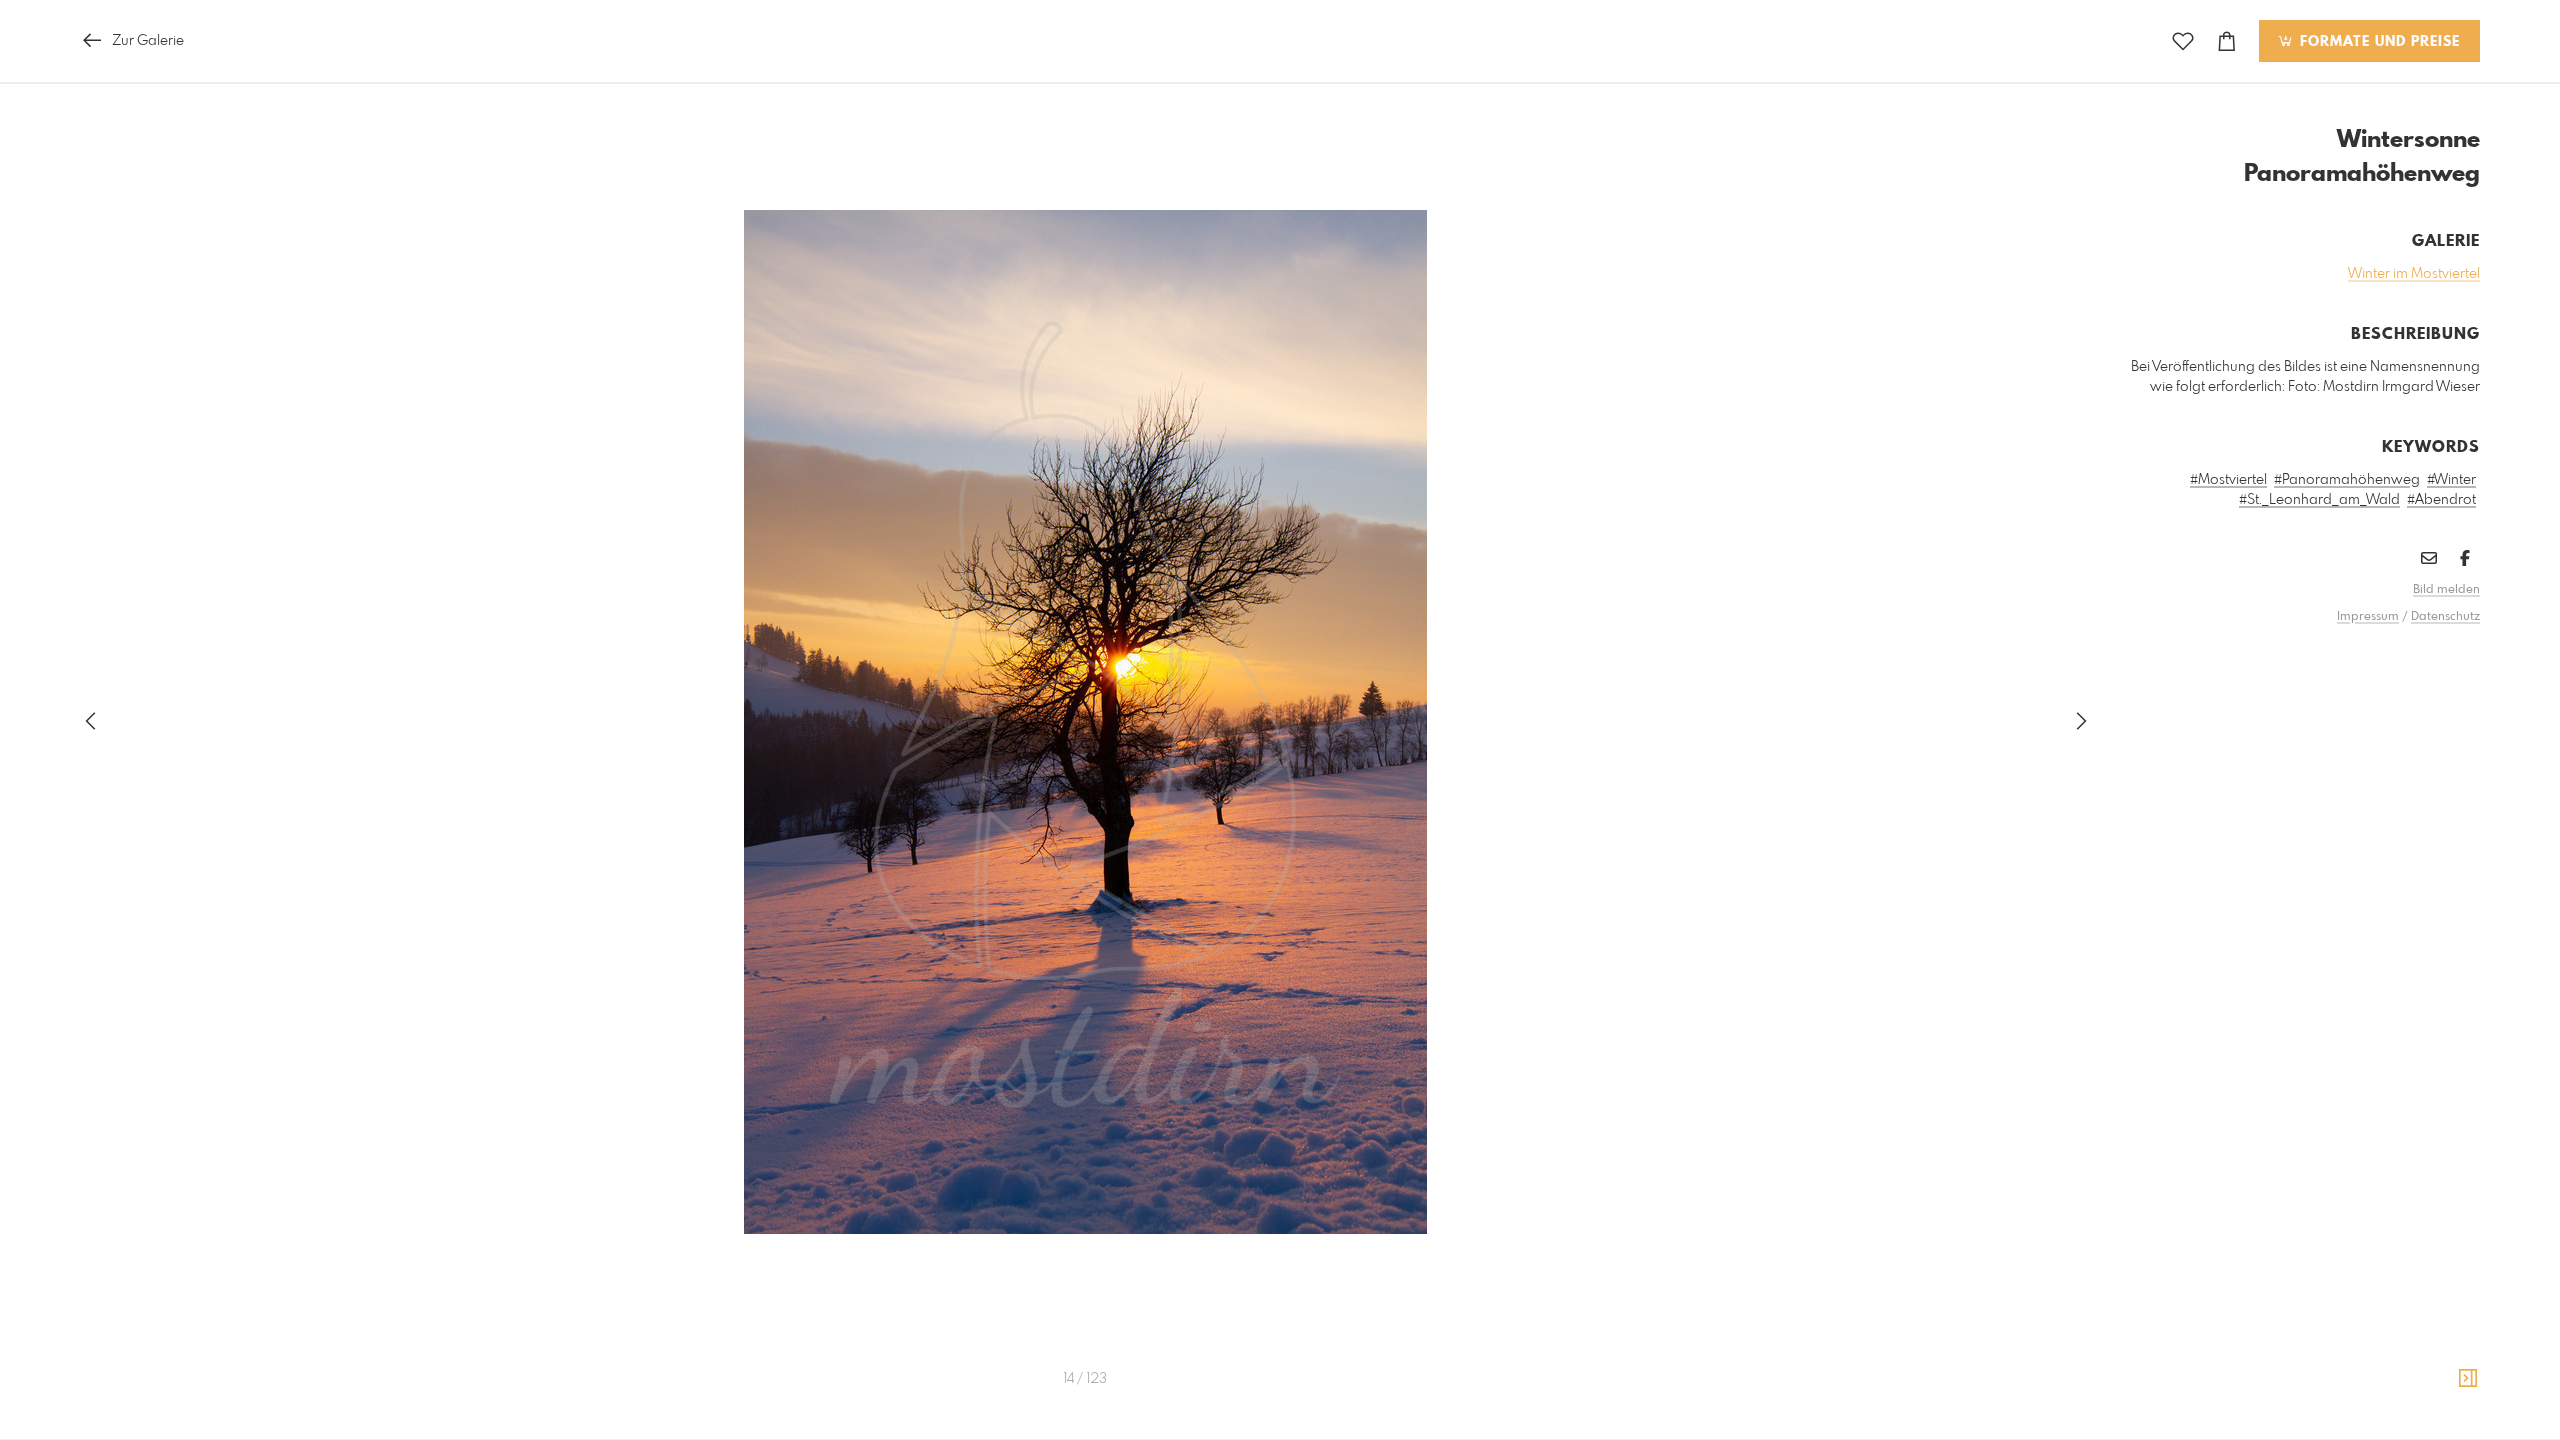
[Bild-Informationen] (2468, 1379)
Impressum (2368, 617)
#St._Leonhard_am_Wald (2319, 500)
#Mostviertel (2228, 480)
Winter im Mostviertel (2414, 274)
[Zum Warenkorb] (2227, 41)
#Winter (2451, 480)
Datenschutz (2445, 617)
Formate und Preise (2377, 42)
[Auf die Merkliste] (2183, 41)
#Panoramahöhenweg (2347, 480)
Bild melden (2446, 590)
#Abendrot (2441, 500)
